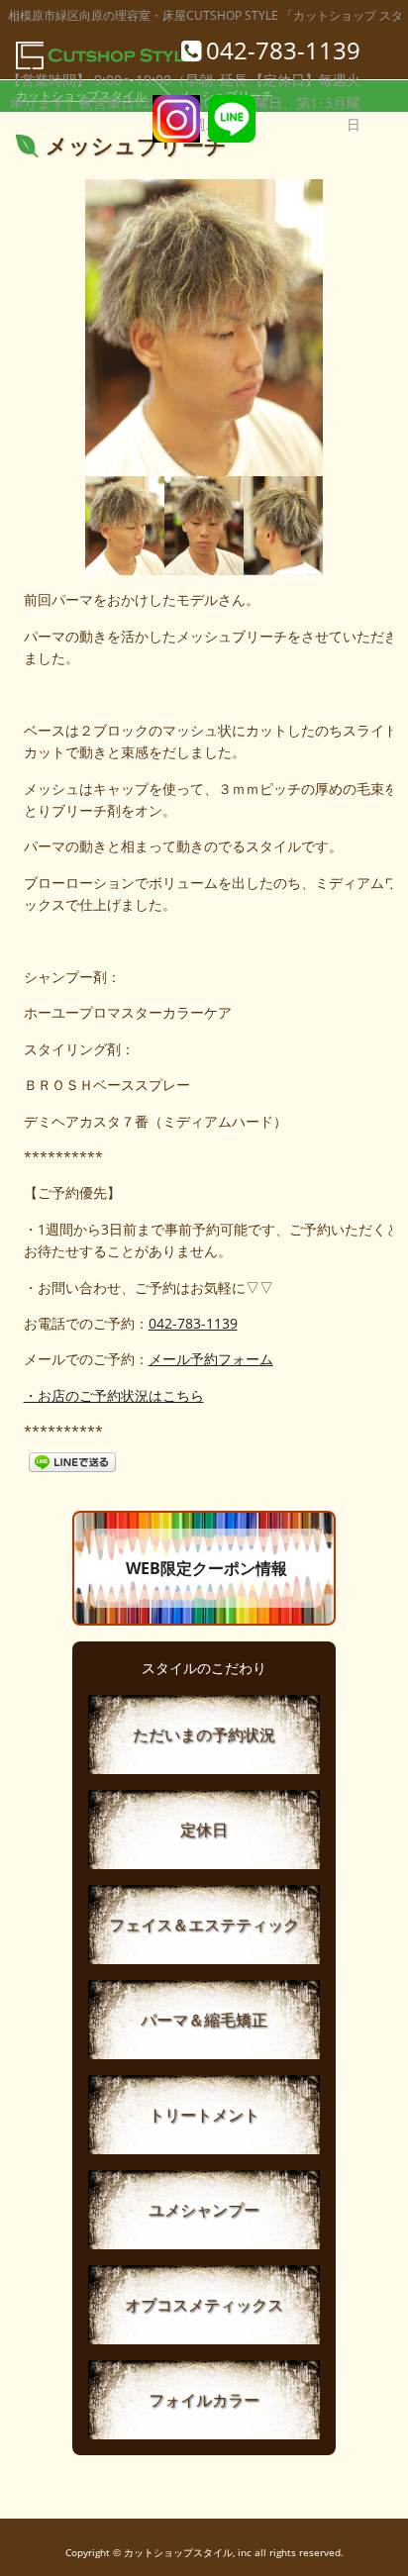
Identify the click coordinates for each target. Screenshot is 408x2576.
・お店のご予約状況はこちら (114, 1395)
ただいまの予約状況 (204, 1734)
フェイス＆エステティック (204, 1925)
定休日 (204, 1830)
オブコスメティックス (204, 2305)
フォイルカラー (204, 2400)
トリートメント (204, 2115)
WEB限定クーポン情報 (206, 1568)
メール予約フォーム (211, 1359)
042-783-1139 (193, 1323)
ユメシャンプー (204, 2210)
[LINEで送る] (72, 1461)
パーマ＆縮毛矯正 (204, 2020)
